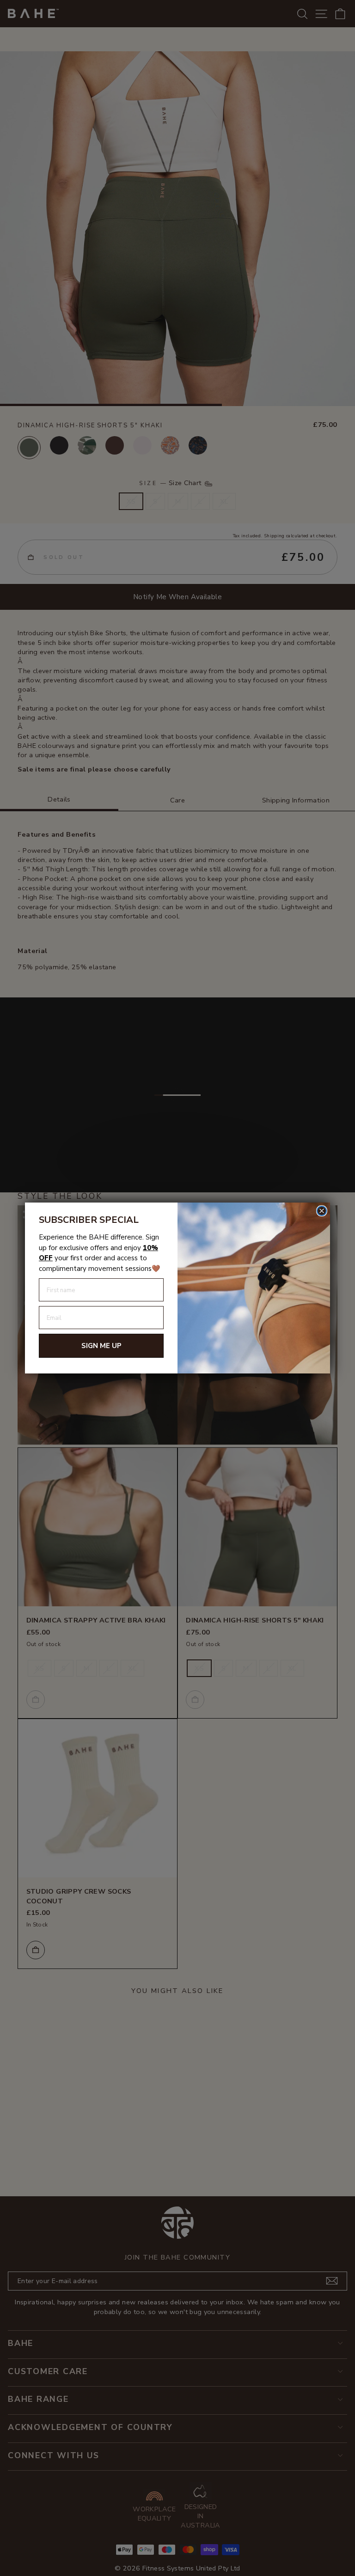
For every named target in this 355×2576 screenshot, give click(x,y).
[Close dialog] (322, 1211)
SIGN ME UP (101, 1346)
